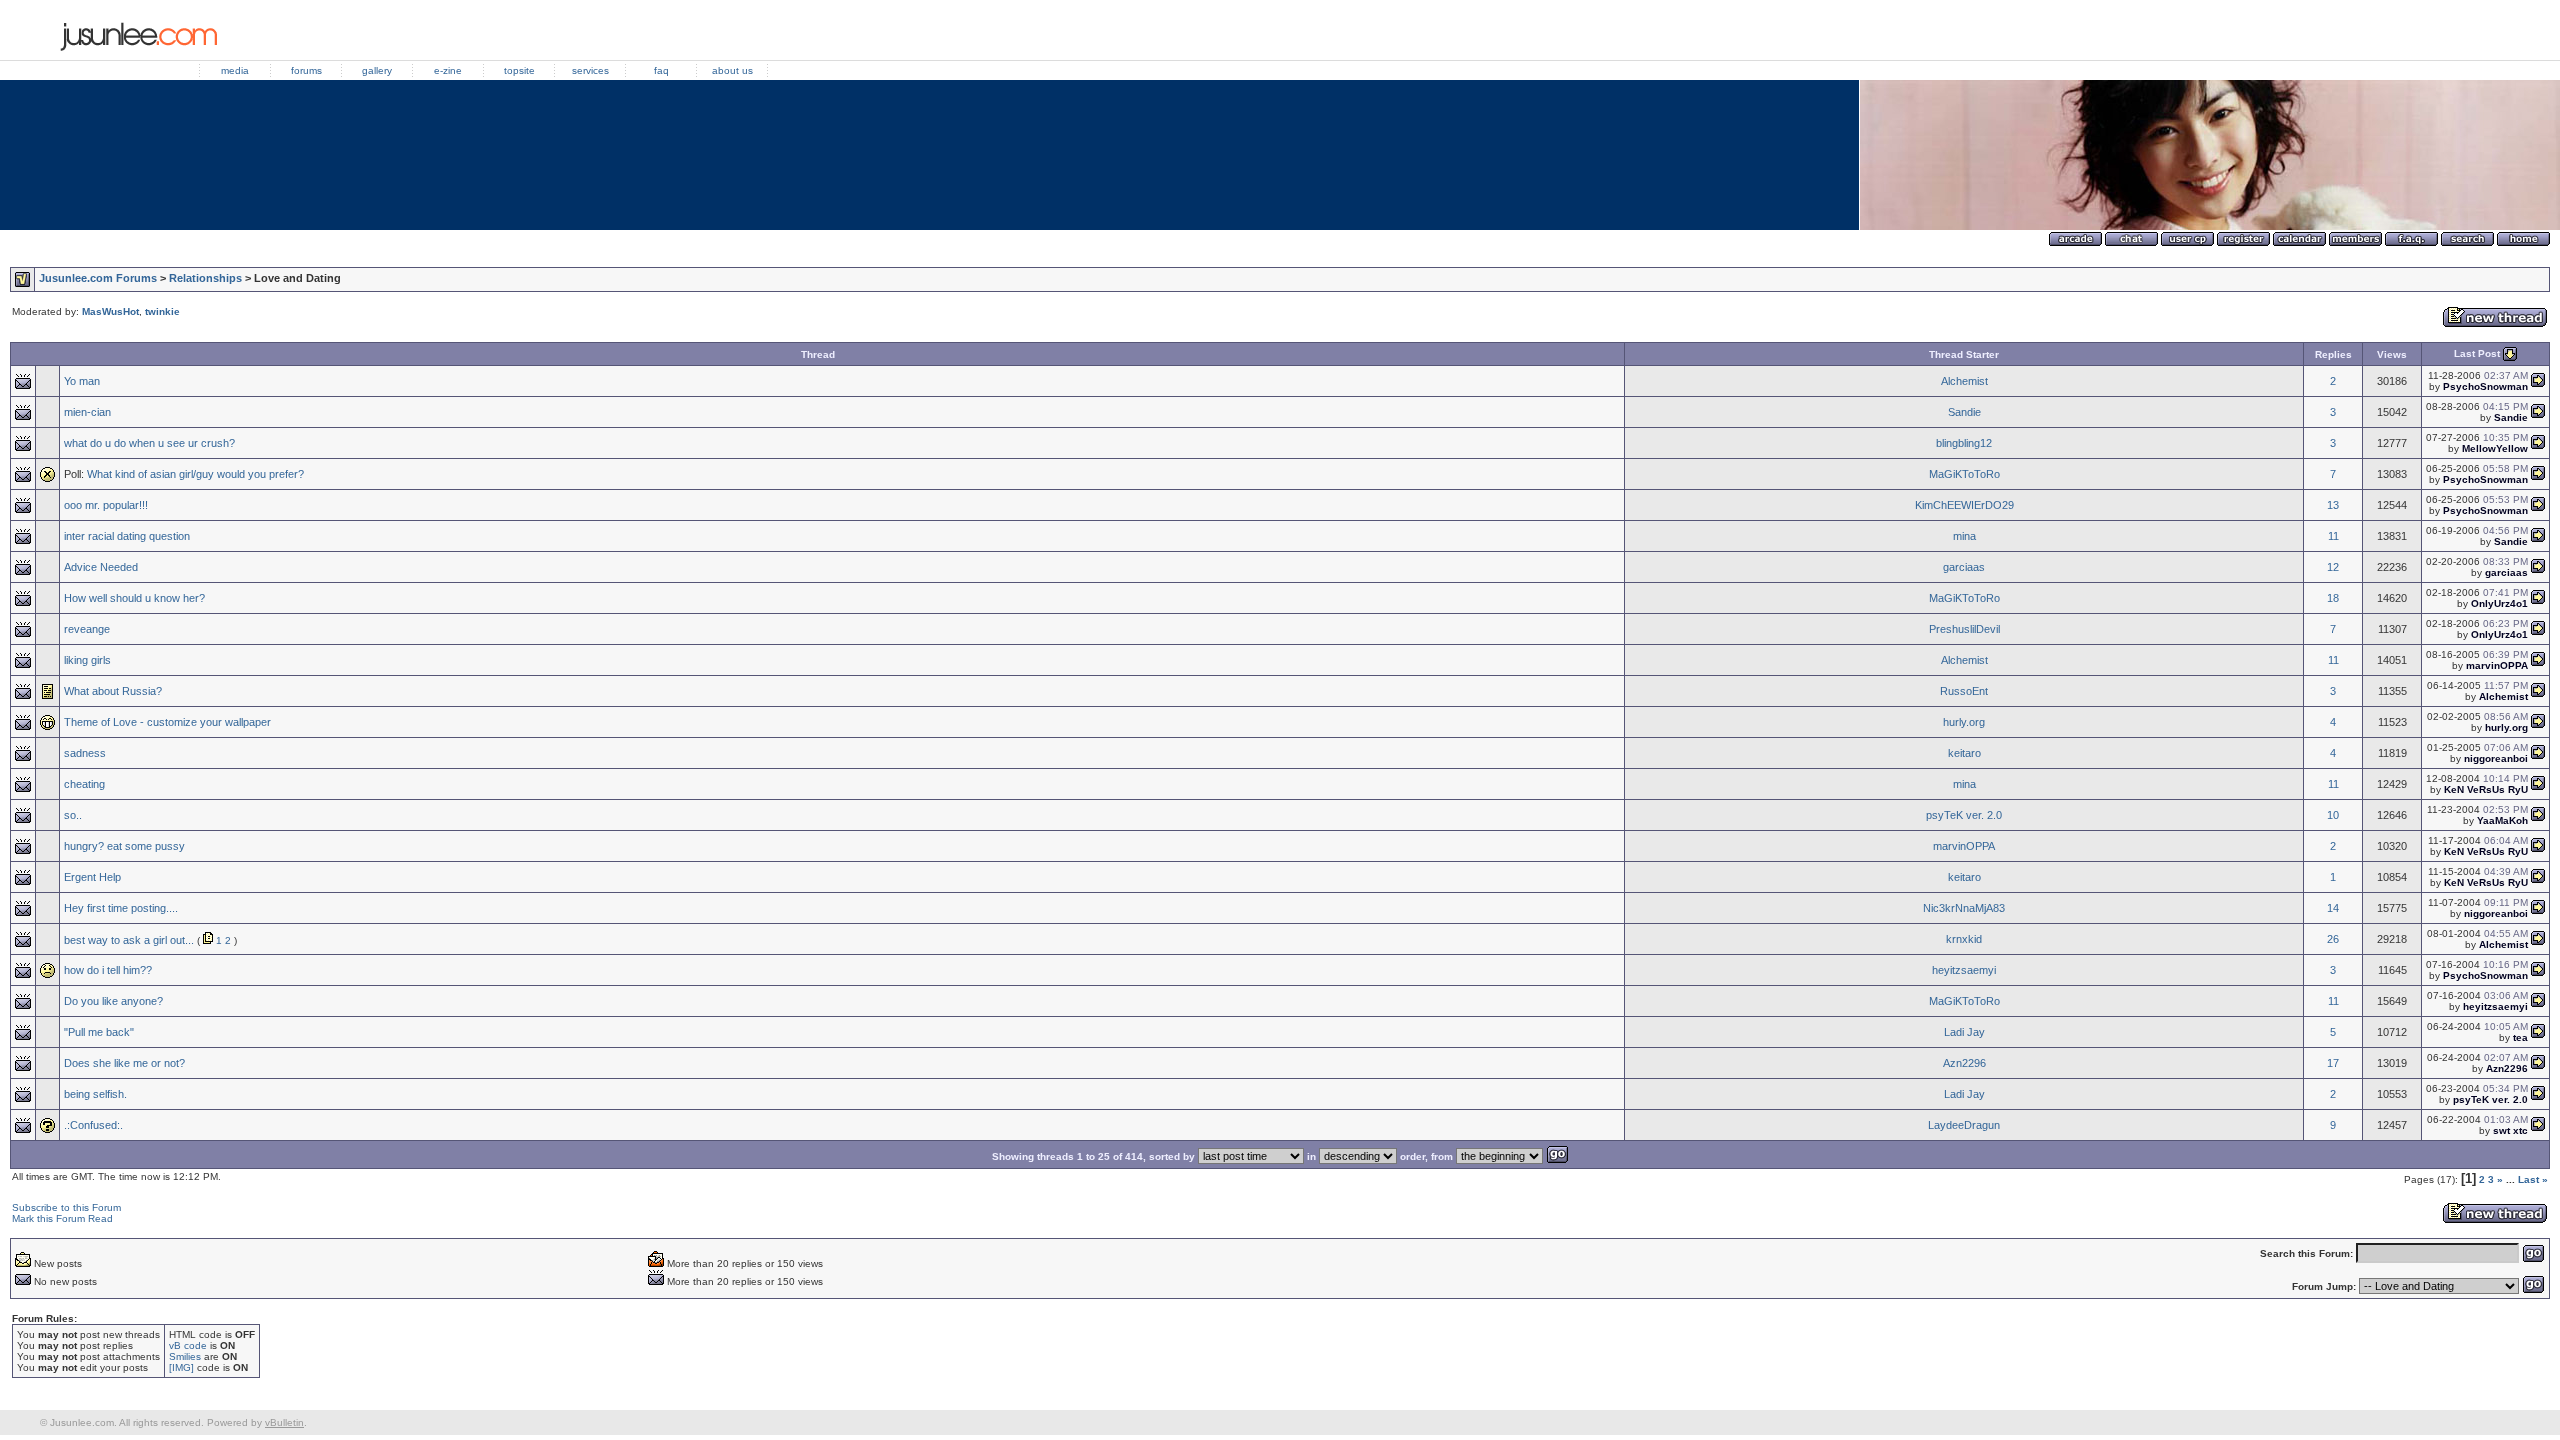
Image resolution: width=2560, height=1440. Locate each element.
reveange (87, 629)
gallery (377, 70)
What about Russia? (113, 691)
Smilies (185, 1356)
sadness (85, 753)
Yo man (82, 381)
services (590, 70)
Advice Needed (101, 567)
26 (2333, 939)
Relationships (205, 278)
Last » (2533, 1179)
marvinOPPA (1964, 846)
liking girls (87, 660)
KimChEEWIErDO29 (1964, 505)
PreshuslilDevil (1964, 629)
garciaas (1964, 567)
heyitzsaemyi (1964, 970)
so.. (73, 815)
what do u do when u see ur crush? (149, 443)
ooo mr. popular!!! (106, 505)
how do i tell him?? (108, 970)
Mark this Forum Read (62, 1218)
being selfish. (95, 1094)
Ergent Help (92, 877)
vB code (188, 1345)
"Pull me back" (99, 1032)
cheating (84, 784)
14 (2333, 908)
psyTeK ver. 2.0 (1964, 815)
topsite (519, 70)
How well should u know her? (134, 598)
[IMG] (181, 1367)
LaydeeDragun (1964, 1125)
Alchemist (1964, 381)
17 (2333, 1063)
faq (661, 70)
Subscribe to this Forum (66, 1207)
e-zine (448, 70)
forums (306, 70)
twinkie (162, 311)
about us (732, 70)
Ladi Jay (1964, 1032)
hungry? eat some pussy (124, 846)
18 (2333, 598)
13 (2333, 505)
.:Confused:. (93, 1125)
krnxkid (1964, 939)
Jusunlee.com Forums (98, 278)
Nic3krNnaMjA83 (1964, 908)
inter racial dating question (127, 536)
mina (1964, 536)
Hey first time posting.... (121, 908)
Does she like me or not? (124, 1063)
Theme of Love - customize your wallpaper (167, 722)
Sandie (1964, 412)
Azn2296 (1964, 1063)
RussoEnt (1964, 691)
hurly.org (1964, 722)
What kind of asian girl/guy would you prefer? (195, 474)
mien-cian (87, 412)
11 (2333, 536)
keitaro (1964, 753)
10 (2333, 815)
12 (2333, 567)
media (235, 70)
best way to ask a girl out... (129, 940)
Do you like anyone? (113, 1001)
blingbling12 (1964, 443)
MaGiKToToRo (1964, 474)
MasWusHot (110, 311)
